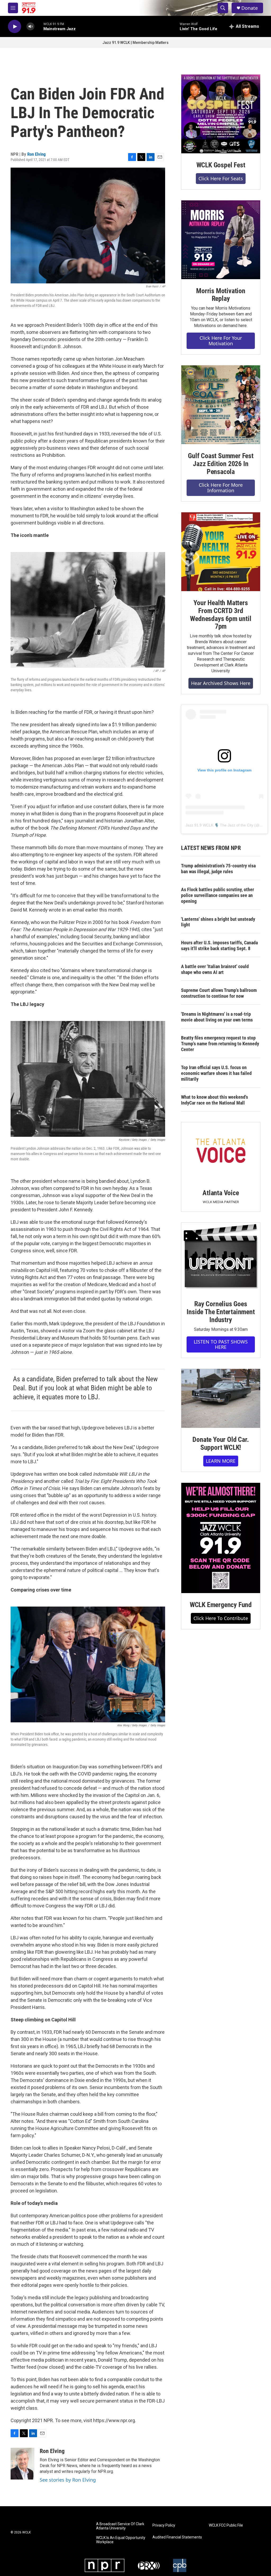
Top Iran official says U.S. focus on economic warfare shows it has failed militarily (216, 1073)
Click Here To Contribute (221, 1618)
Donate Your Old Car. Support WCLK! (221, 1443)
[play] (15, 27)
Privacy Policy (164, 2525)
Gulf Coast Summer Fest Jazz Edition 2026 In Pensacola (221, 464)
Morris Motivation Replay (221, 295)
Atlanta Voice (221, 1193)
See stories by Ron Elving (68, 2480)
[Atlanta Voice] (221, 1152)
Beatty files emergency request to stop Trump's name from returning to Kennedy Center (220, 1044)
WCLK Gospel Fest (221, 165)
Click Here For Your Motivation (221, 341)
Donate (250, 8)
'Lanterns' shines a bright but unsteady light (218, 922)
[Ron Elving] (22, 2464)
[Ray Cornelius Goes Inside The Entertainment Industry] (221, 1257)
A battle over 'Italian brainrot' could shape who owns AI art (215, 969)
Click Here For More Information (221, 488)
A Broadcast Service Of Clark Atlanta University (120, 2526)
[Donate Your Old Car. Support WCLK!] (221, 1399)
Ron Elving (37, 154)
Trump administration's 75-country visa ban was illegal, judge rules (218, 869)
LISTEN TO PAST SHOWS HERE (221, 1344)
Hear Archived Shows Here (221, 683)
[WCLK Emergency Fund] (221, 1538)
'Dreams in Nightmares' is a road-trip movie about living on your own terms (217, 1017)
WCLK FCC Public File (226, 2525)
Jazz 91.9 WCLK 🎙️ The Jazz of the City (219, 825)
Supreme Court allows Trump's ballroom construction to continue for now (219, 993)
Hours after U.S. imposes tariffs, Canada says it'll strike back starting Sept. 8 (219, 946)
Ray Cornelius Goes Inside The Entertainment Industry (221, 1312)
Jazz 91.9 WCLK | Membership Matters (135, 43)
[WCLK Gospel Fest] (221, 114)
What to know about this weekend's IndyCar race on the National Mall (214, 1100)
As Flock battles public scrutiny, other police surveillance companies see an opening (218, 895)
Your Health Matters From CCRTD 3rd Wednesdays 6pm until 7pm (221, 615)
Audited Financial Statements (177, 2537)
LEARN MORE (221, 1461)
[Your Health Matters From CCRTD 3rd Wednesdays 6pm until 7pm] (221, 552)
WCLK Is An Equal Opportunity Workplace (121, 2540)
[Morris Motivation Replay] (221, 240)
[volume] (30, 27)
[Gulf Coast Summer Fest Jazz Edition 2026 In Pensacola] (221, 405)
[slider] (39, 26)
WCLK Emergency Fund (221, 1605)
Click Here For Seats (221, 178)
